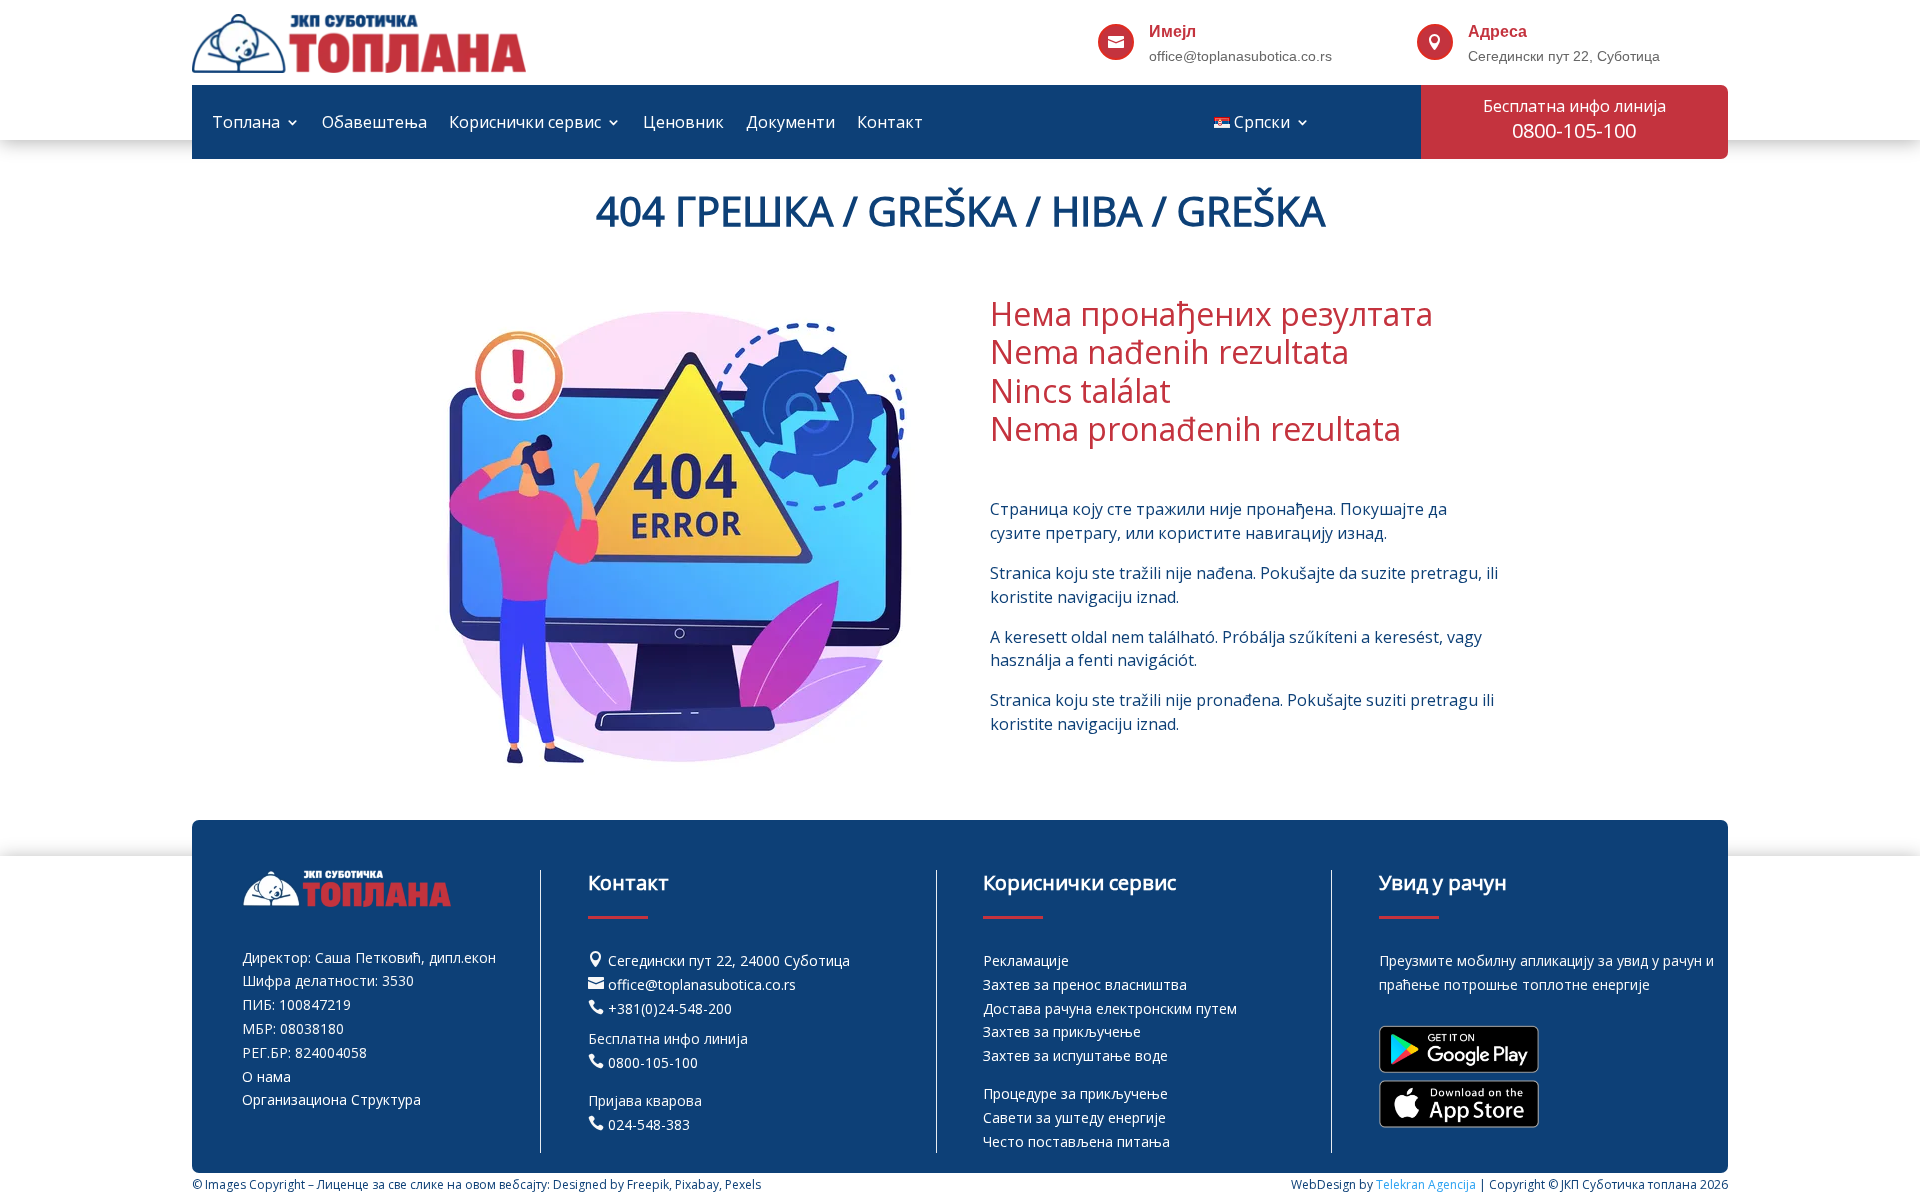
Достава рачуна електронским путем (1110, 1008)
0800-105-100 (653, 1062)
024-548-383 (649, 1124)
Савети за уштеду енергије (1074, 1117)
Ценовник (683, 124)
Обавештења (374, 124)
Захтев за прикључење (1062, 1031)
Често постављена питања (1076, 1141)
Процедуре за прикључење (1075, 1093)
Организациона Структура (331, 1099)
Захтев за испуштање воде (1075, 1055)
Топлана (246, 124)
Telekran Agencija (1426, 1184)
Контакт (890, 124)
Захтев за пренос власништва (1085, 984)
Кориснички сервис (525, 124)
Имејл (1172, 31)
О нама (266, 1076)
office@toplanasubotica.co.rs (702, 984)
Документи (790, 124)
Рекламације (1026, 960)
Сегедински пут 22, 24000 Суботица (729, 960)
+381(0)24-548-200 (670, 1008)
